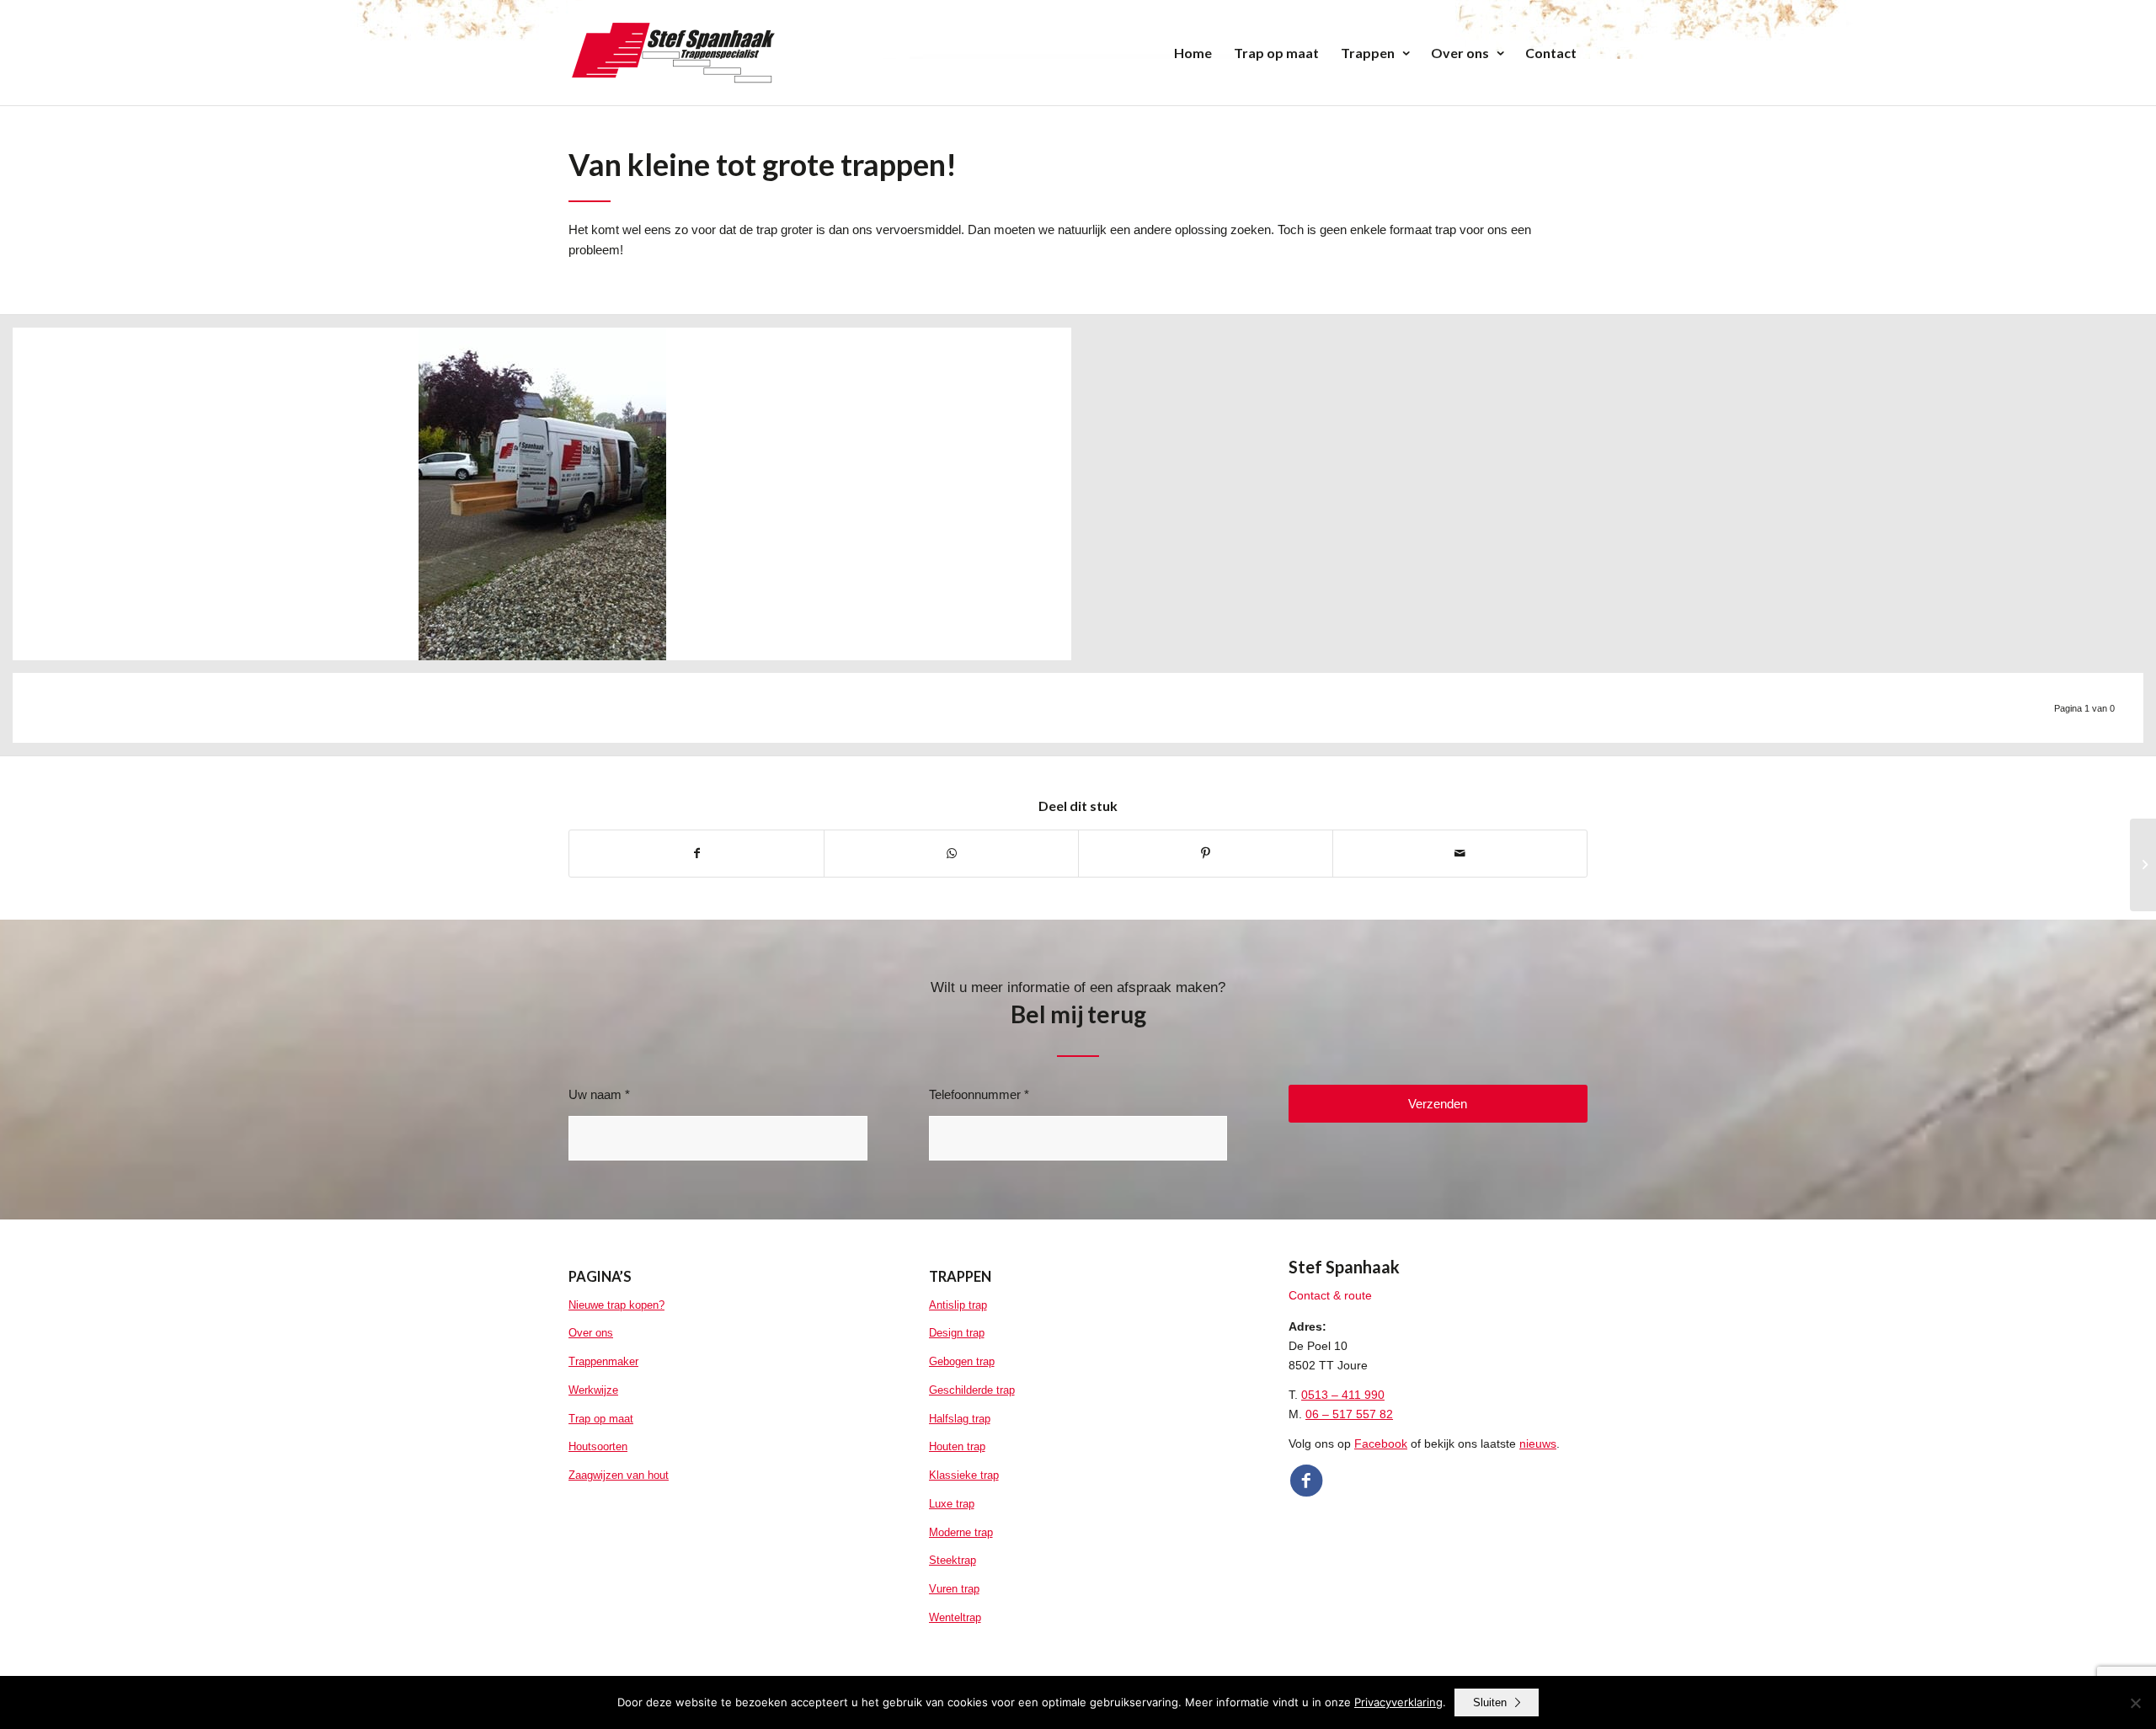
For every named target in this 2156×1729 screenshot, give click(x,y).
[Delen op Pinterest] (1206, 854)
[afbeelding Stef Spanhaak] (548, 500)
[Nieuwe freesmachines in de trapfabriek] (2143, 865)
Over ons (591, 1333)
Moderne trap (961, 1532)
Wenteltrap (955, 1617)
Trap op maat (601, 1419)
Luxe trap (952, 1504)
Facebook (1381, 1444)
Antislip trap (958, 1305)
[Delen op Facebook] (696, 854)
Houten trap (957, 1446)
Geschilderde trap (972, 1390)
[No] (2135, 1703)
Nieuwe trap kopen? (616, 1305)
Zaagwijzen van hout (619, 1475)
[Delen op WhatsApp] (951, 854)
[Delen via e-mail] (1460, 854)
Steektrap (953, 1560)
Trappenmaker (603, 1361)
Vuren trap (954, 1589)
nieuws (1538, 1444)
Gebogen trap (962, 1361)
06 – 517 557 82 (1349, 1414)
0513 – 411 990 (1343, 1395)
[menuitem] (1193, 53)
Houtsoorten (598, 1446)
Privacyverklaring (1398, 1702)
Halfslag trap (960, 1419)
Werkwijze (593, 1390)
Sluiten (1490, 1702)
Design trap (957, 1333)
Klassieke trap (964, 1475)
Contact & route (1330, 1295)
